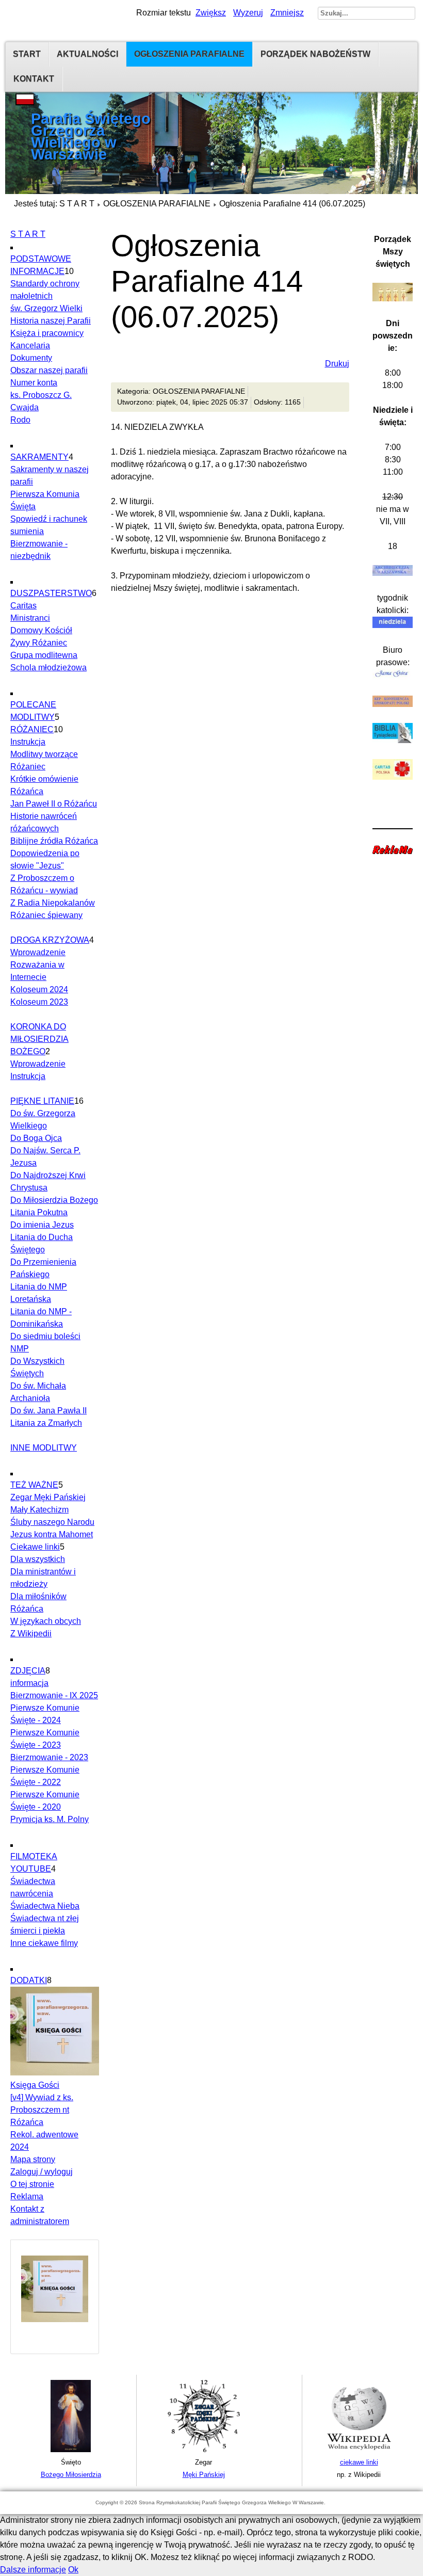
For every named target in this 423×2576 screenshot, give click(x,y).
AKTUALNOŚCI (87, 54)
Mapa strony (33, 2159)
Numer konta (34, 383)
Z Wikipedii (31, 1633)
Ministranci (30, 618)
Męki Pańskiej (204, 2475)
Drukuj (337, 364)
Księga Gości (35, 2085)
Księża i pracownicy (47, 333)
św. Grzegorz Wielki (46, 308)
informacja (29, 1683)
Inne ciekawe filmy (44, 1943)
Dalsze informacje (33, 2570)
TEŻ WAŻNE (34, 1485)
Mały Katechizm (39, 1510)
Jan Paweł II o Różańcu (54, 804)
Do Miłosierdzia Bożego (54, 1200)
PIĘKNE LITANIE (42, 1101)
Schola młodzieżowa (48, 667)
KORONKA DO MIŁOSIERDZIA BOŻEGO (39, 1039)
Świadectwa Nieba (45, 1906)
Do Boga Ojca (36, 1138)
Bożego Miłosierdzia (71, 2475)
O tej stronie (32, 2184)
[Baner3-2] (359, 2450)
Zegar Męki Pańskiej (48, 1497)
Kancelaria (30, 345)
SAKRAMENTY (39, 457)
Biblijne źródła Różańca (54, 841)
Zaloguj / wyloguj (42, 2172)
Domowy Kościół (41, 630)
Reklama (27, 2196)
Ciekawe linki (35, 1547)
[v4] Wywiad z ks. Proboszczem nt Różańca (42, 2110)
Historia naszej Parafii (51, 321)
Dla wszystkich (38, 1559)
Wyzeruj (248, 13)
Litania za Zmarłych (46, 1423)
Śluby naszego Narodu (52, 1522)
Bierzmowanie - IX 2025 (54, 1695)
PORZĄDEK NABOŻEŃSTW (315, 54)
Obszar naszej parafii (49, 370)
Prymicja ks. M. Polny (50, 1819)
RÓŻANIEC (32, 729)
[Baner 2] (204, 2450)
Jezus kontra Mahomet (52, 1534)
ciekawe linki (359, 2462)
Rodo (20, 420)
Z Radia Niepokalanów (53, 903)
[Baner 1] (71, 2450)
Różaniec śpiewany (46, 915)
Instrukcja (28, 742)
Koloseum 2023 (39, 1002)
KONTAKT (34, 79)
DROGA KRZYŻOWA (50, 940)
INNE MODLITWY (44, 1448)
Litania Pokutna (39, 1212)
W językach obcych (46, 1621)
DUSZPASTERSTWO (51, 593)
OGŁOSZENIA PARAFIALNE (189, 54)
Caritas (23, 606)
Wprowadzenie (38, 952)
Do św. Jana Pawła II (48, 1411)
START (27, 54)
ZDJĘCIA (28, 1671)
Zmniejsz (287, 13)
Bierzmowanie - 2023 (49, 1757)
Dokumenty (31, 358)
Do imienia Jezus (42, 1225)
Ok (73, 2570)
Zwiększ (211, 13)
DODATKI (29, 1980)
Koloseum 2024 (39, 989)
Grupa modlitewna (44, 655)
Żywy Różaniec (39, 643)
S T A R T (77, 204)
